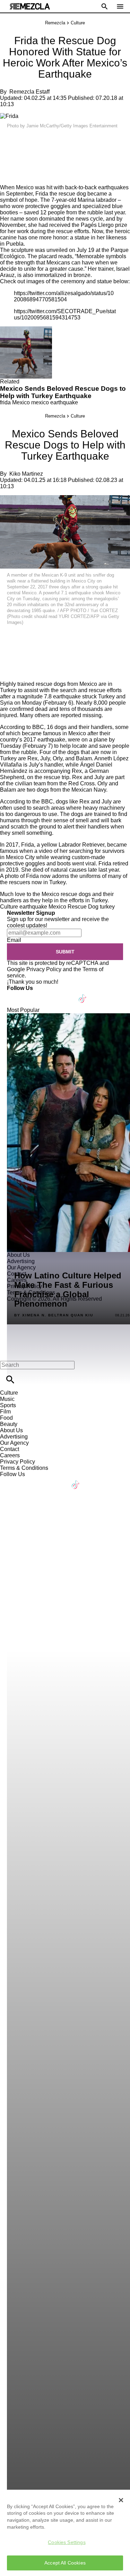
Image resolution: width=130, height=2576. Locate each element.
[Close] (121, 2500)
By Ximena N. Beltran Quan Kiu (54, 1315)
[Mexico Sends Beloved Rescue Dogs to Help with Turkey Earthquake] (26, 329)
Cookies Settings (67, 2542)
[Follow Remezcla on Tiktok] (83, 994)
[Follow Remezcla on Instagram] (49, 994)
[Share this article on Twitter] (42, 140)
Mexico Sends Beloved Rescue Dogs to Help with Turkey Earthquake (63, 392)
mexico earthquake (55, 402)
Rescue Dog (83, 907)
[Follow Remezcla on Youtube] (66, 994)
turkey (107, 907)
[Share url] (8, 177)
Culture (78, 23)
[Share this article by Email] (59, 140)
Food (6, 1418)
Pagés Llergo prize (104, 225)
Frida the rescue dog (61, 194)
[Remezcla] (30, 6)
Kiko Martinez (26, 474)
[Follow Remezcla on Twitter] (32, 994)
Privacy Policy (44, 969)
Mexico (21, 402)
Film (5, 1412)
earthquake (33, 907)
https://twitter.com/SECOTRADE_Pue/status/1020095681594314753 (65, 314)
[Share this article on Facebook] (25, 140)
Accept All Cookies (65, 2563)
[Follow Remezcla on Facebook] (15, 994)
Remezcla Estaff (29, 92)
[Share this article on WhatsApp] (8, 140)
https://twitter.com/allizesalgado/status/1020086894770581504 (64, 296)
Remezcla (55, 23)
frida (5, 402)
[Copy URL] (16, 161)
